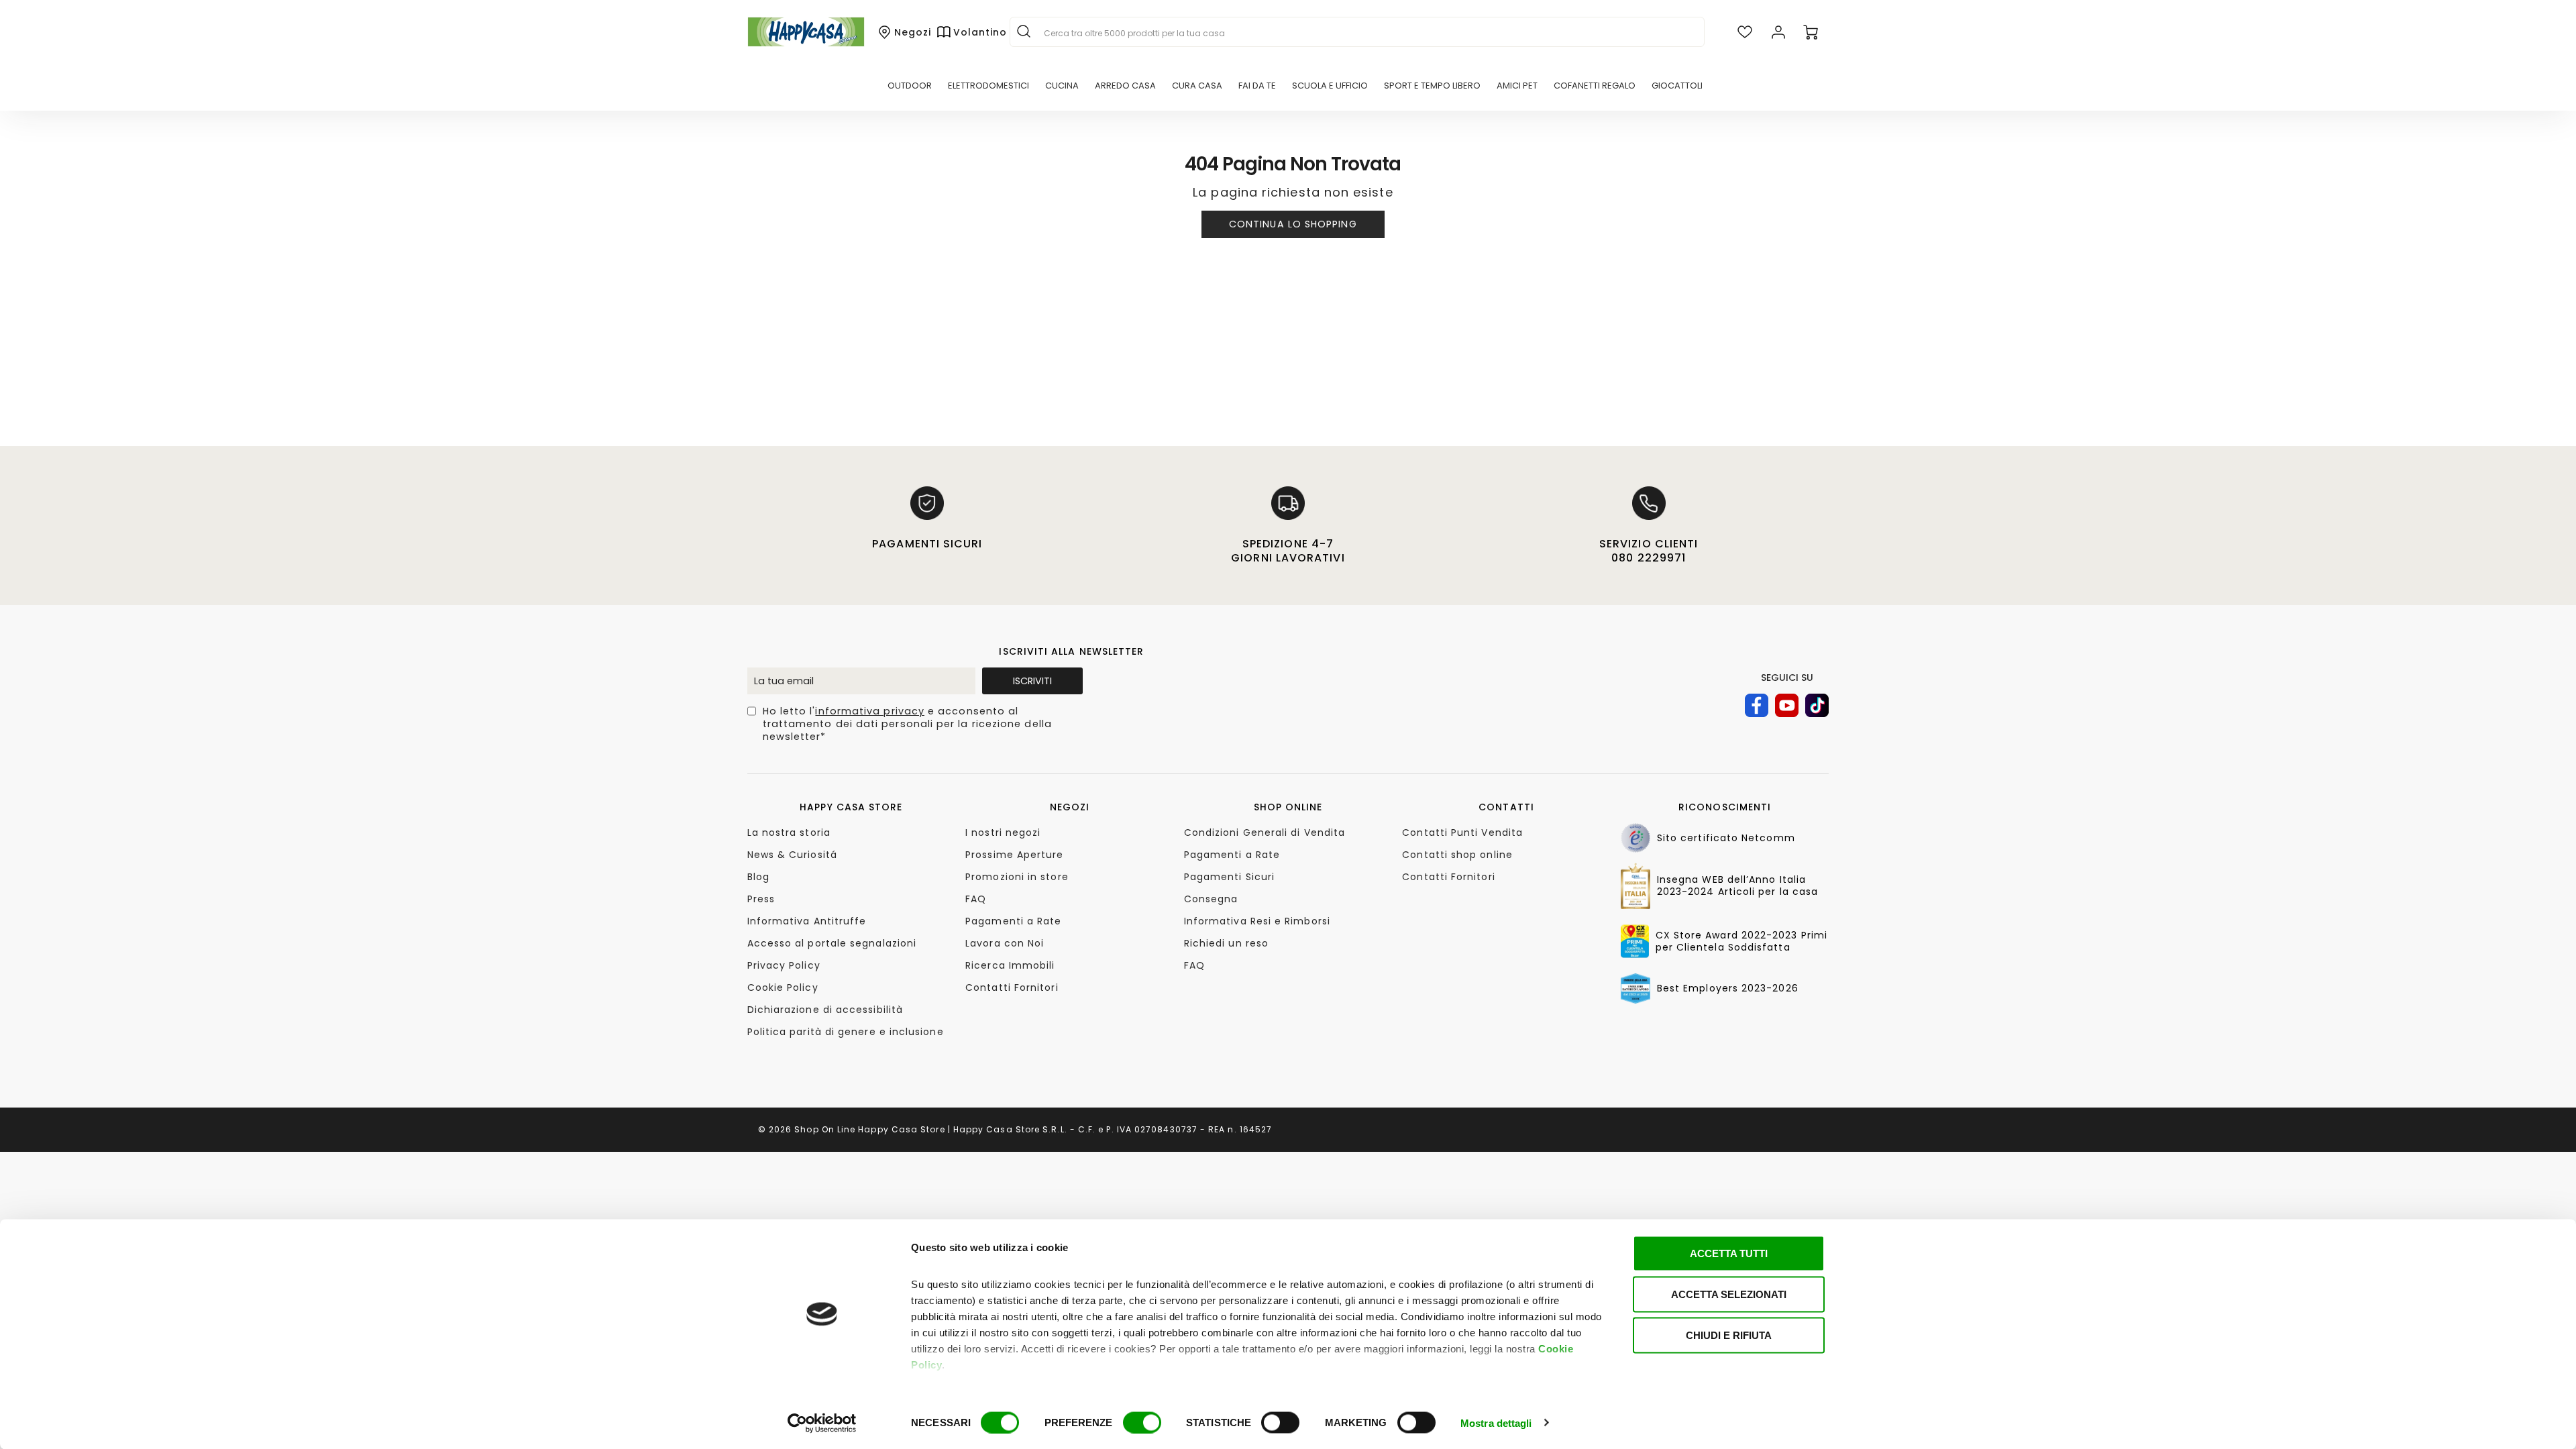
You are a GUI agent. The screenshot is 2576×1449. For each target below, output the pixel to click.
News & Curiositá (792, 855)
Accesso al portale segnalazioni (832, 943)
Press (761, 899)
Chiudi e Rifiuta (1729, 1335)
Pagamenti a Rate (1013, 921)
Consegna (1211, 899)
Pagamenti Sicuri (1229, 877)
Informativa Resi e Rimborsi (1257, 921)
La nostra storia (789, 833)
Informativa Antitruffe (807, 921)
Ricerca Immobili (1010, 965)
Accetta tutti (1729, 1253)
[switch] (1142, 1422)
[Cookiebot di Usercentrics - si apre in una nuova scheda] (822, 1423)
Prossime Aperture (1014, 855)
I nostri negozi (1003, 833)
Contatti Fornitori (1012, 987)
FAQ (976, 899)
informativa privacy (870, 711)
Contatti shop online (1457, 855)
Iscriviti (1032, 681)
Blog (758, 877)
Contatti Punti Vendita (1462, 833)
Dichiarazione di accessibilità (825, 1010)
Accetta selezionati (1729, 1294)
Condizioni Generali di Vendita (1265, 833)
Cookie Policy (783, 987)
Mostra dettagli (1496, 1423)
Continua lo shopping (1293, 224)
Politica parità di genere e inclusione (846, 1032)
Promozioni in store (1017, 877)
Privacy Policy (784, 965)
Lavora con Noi (1005, 943)
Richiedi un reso (1226, 943)
